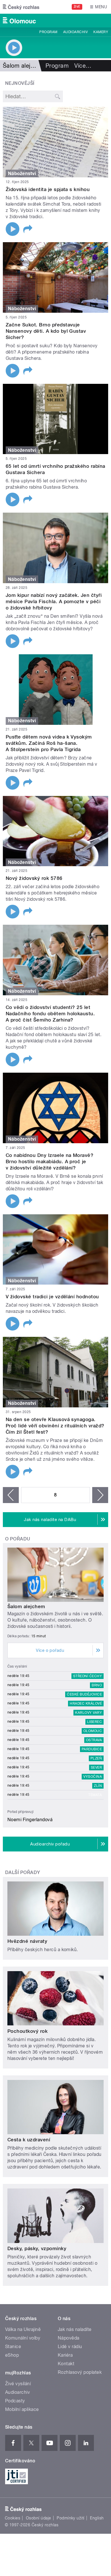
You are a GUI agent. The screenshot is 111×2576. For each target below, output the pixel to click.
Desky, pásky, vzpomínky (37, 2248)
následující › (100, 1495)
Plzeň (96, 1758)
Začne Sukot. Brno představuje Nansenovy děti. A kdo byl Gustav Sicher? (46, 331)
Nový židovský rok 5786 (34, 878)
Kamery (101, 32)
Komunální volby (23, 2338)
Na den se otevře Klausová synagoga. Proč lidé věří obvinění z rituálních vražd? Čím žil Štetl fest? (55, 1426)
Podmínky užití (71, 2518)
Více (83, 66)
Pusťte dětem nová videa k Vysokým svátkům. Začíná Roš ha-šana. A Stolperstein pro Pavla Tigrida (49, 743)
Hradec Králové (86, 1704)
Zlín (98, 1786)
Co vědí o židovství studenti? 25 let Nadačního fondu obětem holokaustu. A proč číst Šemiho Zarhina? (50, 1014)
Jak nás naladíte (75, 2329)
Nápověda (69, 2338)
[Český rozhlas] (21, 7)
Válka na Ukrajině (23, 2329)
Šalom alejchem (26, 1606)
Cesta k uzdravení (29, 2140)
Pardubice (92, 1749)
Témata (95, 1795)
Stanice (13, 2347)
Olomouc (93, 1731)
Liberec (94, 1722)
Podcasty (15, 2401)
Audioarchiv (75, 32)
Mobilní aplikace (22, 2409)
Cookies (13, 2518)
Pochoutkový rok (27, 2031)
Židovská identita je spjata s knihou (48, 189)
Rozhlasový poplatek (80, 2372)
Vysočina (93, 1777)
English (97, 2518)
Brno (97, 1685)
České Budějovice (84, 1694)
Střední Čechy (88, 1676)
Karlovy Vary (89, 1713)
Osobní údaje (39, 2518)
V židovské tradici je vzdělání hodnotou (52, 1297)
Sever (96, 1768)
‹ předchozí (11, 1495)
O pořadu (18, 1539)
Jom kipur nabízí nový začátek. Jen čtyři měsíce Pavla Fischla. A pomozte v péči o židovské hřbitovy (54, 601)
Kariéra (65, 2355)
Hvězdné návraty (27, 1941)
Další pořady (23, 1872)
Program (48, 32)
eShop (12, 2355)
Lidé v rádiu (70, 2347)
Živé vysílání (18, 2384)
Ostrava (94, 1740)
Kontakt (66, 2364)
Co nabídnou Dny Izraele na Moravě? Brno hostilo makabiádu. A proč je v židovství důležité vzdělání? (50, 1161)
